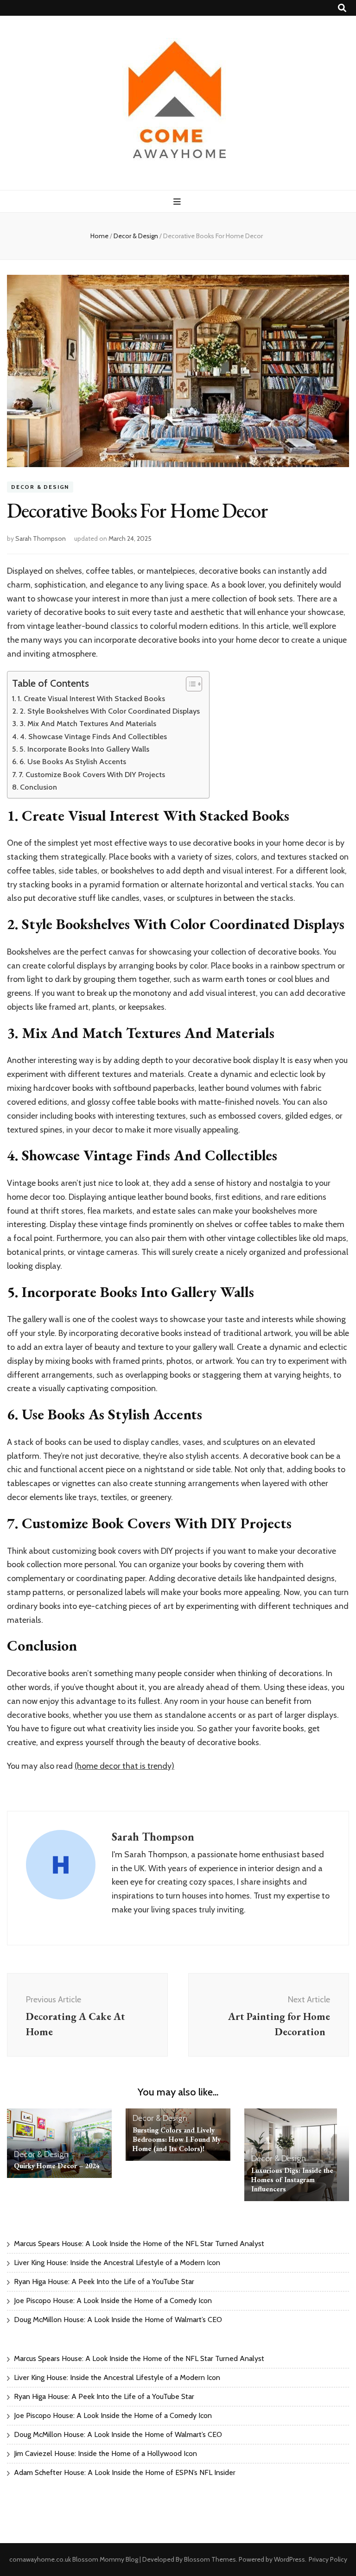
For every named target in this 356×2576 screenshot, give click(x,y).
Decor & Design (40, 487)
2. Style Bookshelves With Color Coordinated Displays (110, 711)
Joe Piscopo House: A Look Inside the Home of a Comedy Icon (113, 2301)
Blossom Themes (210, 2559)
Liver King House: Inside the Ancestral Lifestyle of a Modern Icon (117, 2263)
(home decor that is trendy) (124, 1766)
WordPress (289, 2559)
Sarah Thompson (41, 538)
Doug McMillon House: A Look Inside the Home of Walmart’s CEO (118, 2320)
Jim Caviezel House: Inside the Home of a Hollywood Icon (105, 2453)
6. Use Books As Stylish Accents (73, 761)
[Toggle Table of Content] (189, 684)
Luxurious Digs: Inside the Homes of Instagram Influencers (292, 2180)
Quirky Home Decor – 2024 (57, 2166)
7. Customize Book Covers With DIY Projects (92, 774)
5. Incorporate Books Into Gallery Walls (84, 749)
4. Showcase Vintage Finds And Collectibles (93, 736)
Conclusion (38, 787)
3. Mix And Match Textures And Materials (88, 723)
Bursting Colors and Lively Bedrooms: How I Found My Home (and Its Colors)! (177, 2139)
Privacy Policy (328, 2559)
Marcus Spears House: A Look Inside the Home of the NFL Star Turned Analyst (139, 2244)
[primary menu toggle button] (178, 202)
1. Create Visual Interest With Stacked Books (91, 698)
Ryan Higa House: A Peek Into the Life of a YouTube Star (104, 2282)
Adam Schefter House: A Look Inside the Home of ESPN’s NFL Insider (125, 2472)
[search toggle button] (342, 8)
